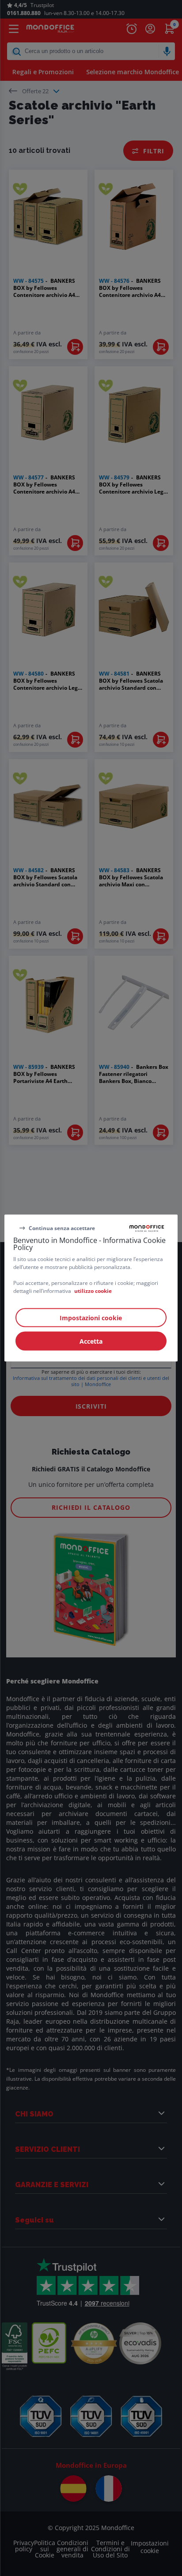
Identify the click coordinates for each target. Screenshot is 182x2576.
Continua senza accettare (62, 1228)
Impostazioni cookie (91, 1318)
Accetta (91, 1341)
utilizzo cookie (93, 1291)
